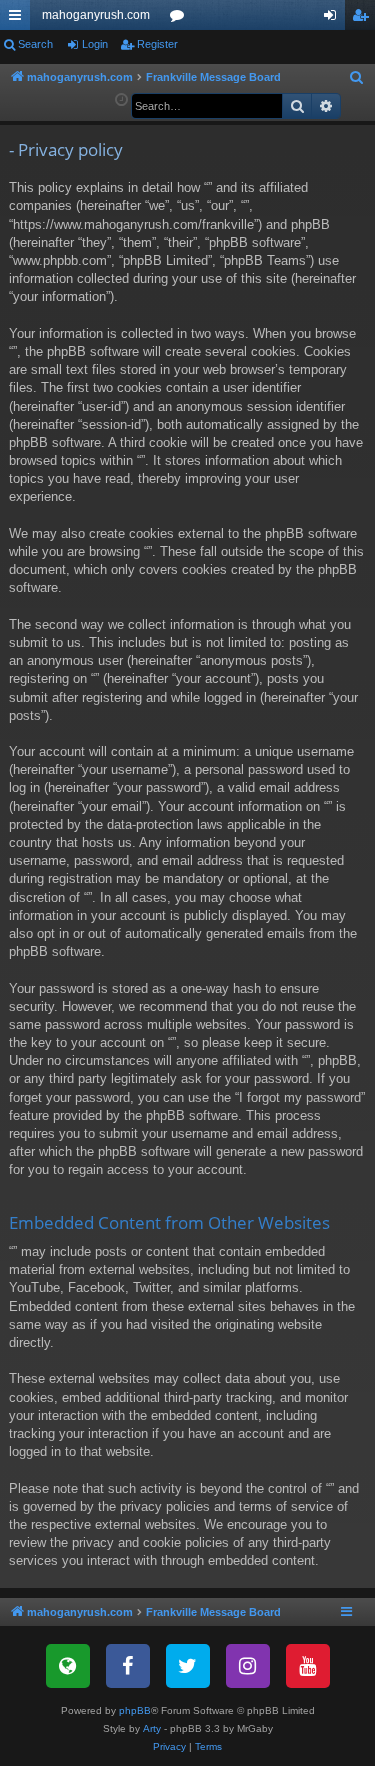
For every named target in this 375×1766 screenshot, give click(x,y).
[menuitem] (357, 78)
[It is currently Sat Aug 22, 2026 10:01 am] (121, 100)
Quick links (19, 19)
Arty (152, 1728)
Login (95, 44)
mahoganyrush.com (96, 15)
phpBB (135, 1710)
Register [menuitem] (364, 19)
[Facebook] (128, 1666)
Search (35, 44)
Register (157, 44)
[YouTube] (308, 1666)
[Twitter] (188, 1666)
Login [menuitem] (334, 19)
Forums (181, 19)
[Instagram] (248, 1666)
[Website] (68, 1666)
